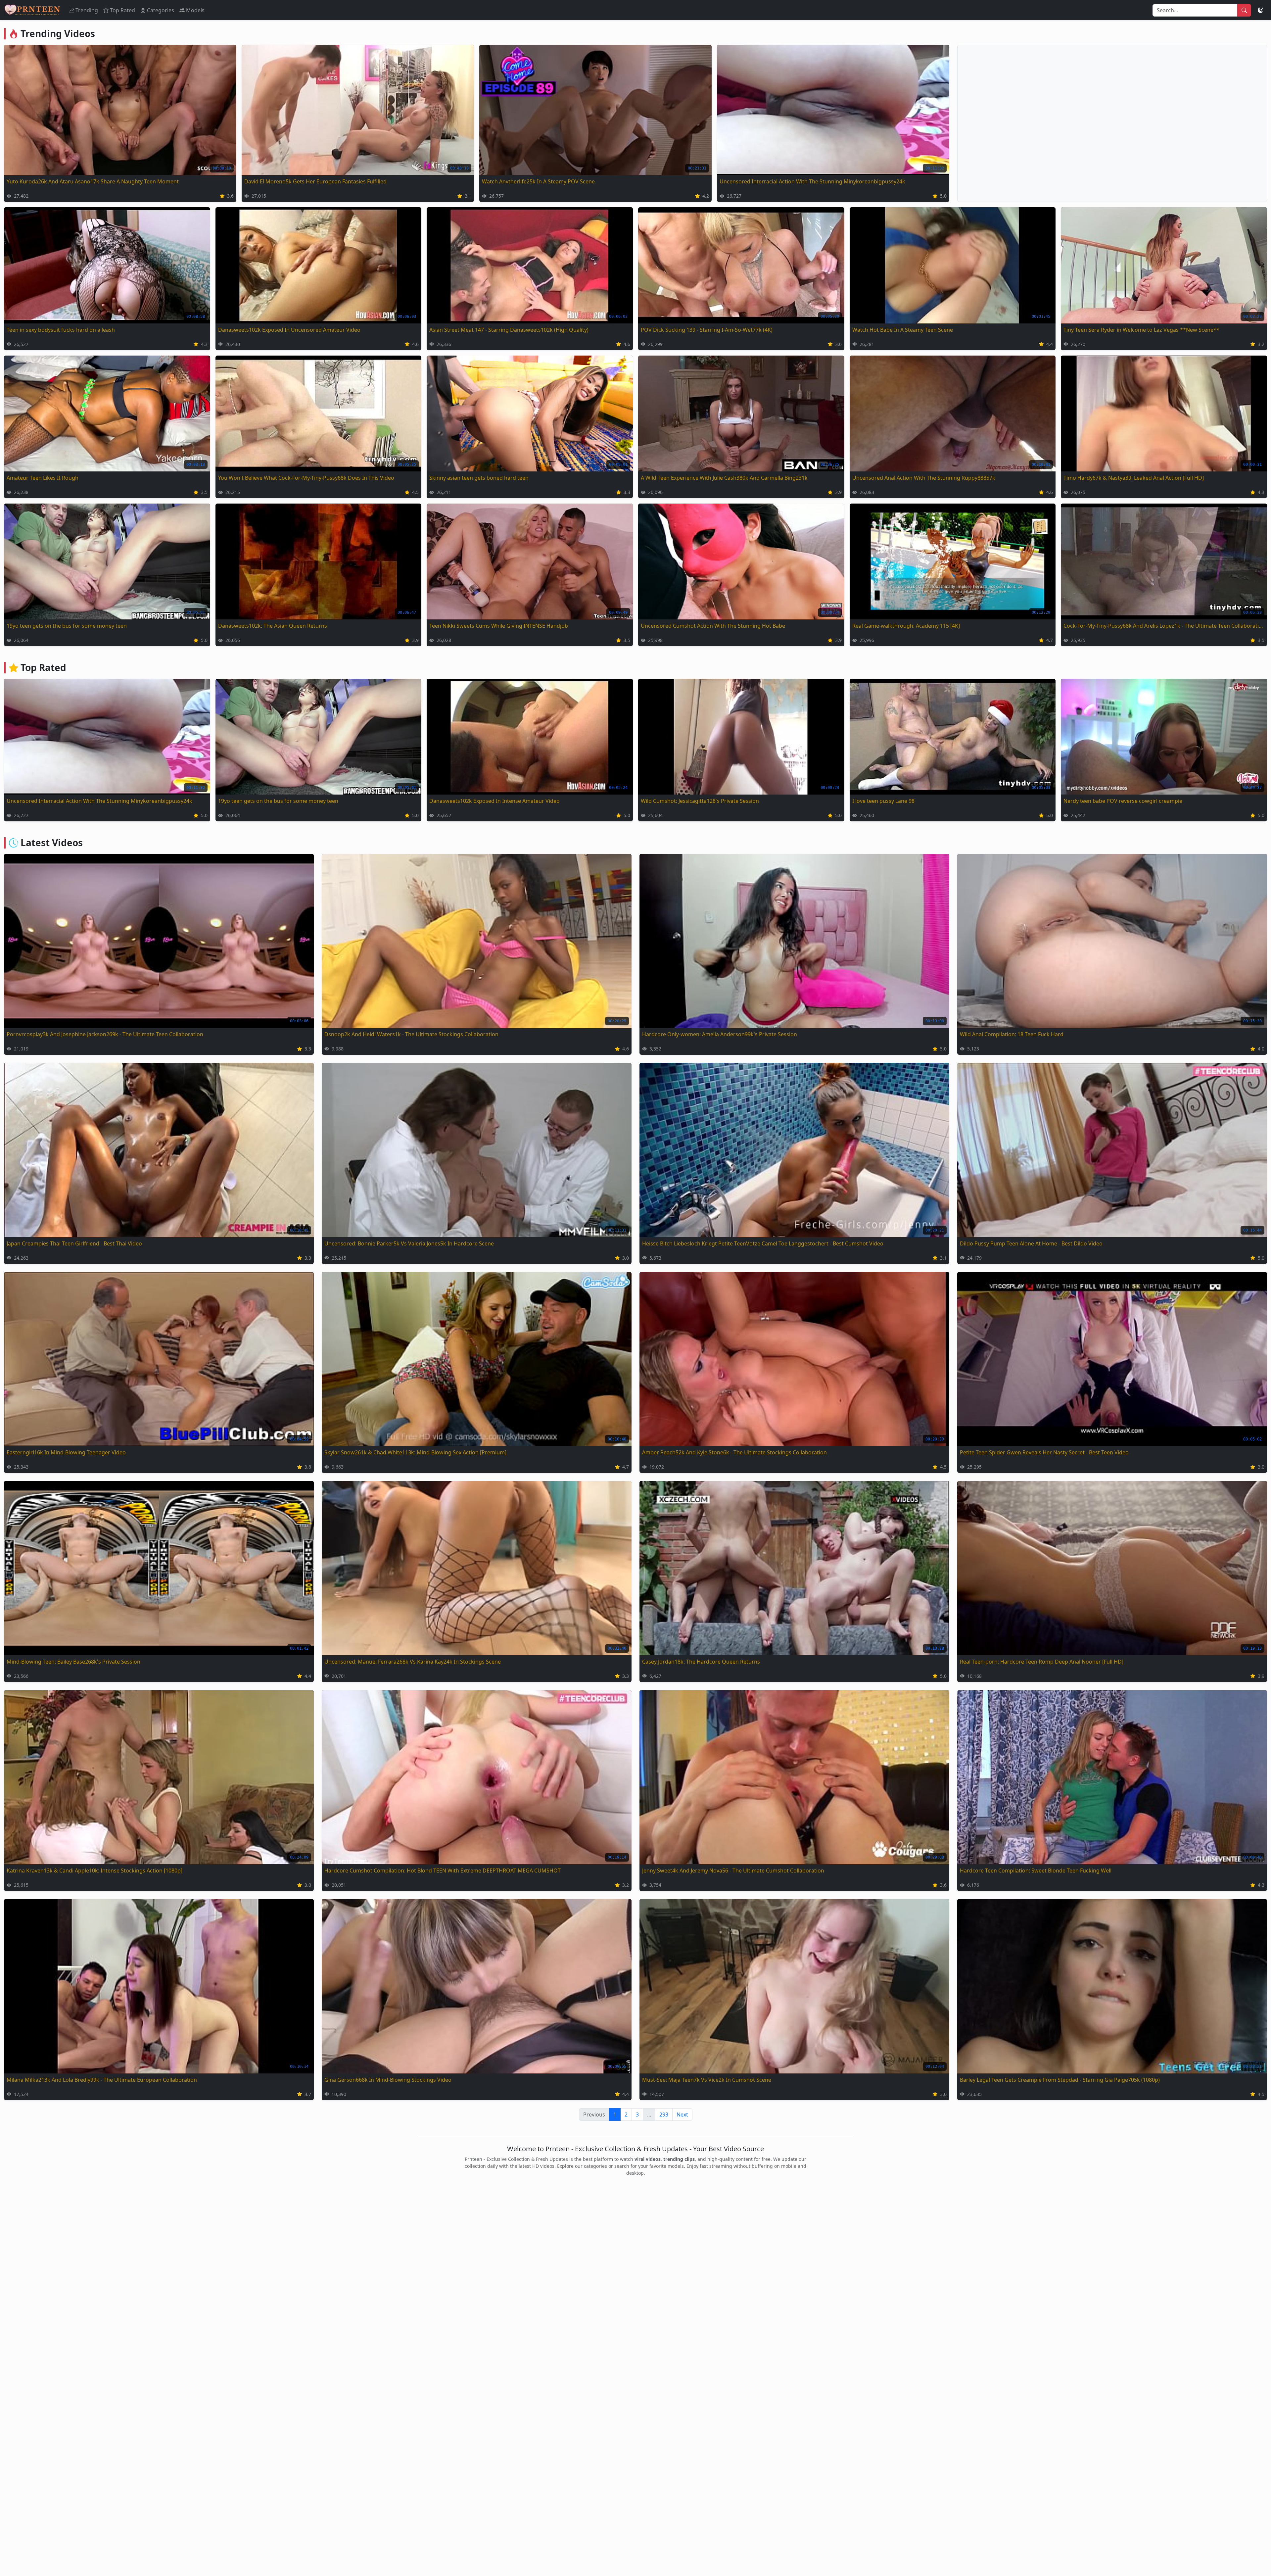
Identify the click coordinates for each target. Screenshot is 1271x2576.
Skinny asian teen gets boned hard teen (479, 478)
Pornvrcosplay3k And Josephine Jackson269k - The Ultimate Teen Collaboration (105, 1034)
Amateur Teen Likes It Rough (43, 478)
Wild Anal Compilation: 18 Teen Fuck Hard (1012, 1034)
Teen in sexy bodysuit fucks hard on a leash (61, 330)
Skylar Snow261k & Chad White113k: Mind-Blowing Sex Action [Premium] (415, 1452)
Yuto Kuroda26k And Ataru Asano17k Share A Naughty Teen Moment (93, 181)
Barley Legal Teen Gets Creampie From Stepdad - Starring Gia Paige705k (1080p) (1060, 2080)
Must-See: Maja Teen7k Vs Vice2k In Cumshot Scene (707, 2080)
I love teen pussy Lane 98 (883, 801)
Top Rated (122, 10)
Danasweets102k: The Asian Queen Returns (273, 626)
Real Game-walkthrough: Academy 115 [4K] (906, 626)
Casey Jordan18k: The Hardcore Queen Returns (701, 1662)
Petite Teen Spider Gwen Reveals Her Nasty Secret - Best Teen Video (1044, 1452)
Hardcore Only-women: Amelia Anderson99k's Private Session (720, 1034)
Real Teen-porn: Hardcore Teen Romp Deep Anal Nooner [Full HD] (1042, 1662)
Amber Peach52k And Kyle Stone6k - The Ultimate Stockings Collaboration (734, 1452)
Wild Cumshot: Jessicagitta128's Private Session (700, 801)
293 (664, 2114)
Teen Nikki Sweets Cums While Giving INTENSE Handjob (499, 626)
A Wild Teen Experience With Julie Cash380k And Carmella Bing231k (724, 478)
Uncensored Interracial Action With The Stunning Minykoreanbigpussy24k (812, 181)
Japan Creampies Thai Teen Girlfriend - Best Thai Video (74, 1243)
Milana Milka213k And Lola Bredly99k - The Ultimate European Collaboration (102, 2080)
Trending (87, 10)
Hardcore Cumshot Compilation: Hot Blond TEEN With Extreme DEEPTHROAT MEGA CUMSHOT (443, 1871)
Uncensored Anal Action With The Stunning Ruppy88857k (924, 478)
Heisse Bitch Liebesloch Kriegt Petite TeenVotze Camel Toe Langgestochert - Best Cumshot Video (763, 1243)
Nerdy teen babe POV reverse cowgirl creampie (1123, 801)
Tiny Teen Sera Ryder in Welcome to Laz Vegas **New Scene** (1141, 330)
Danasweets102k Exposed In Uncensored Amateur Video (289, 330)
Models (195, 10)
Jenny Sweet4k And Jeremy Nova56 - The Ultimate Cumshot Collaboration (733, 1871)
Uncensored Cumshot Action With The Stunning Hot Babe (713, 626)
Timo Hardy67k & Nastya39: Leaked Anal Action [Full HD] (1134, 478)
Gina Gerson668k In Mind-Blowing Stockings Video (388, 2080)
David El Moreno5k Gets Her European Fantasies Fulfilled (315, 181)
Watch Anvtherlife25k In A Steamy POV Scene (538, 181)
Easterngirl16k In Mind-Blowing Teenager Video (66, 1452)
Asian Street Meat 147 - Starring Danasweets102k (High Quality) (509, 330)
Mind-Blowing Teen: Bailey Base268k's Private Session (73, 1662)
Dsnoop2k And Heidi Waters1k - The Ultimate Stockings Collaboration (411, 1034)
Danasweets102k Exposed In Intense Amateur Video (494, 801)
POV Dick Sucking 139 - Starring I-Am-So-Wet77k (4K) (707, 330)
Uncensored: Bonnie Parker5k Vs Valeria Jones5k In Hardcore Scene (409, 1243)
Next (682, 2114)
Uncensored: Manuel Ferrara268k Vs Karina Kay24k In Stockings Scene (413, 1662)
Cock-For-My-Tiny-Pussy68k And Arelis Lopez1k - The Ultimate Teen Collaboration (1164, 626)
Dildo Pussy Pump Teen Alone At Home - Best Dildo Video (1031, 1243)
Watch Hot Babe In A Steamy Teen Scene (903, 330)
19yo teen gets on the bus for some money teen (67, 626)
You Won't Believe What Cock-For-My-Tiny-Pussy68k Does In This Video (306, 478)
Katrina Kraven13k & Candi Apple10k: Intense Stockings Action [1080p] (94, 1871)
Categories (161, 10)
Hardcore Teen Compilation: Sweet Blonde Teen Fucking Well (1036, 1871)
